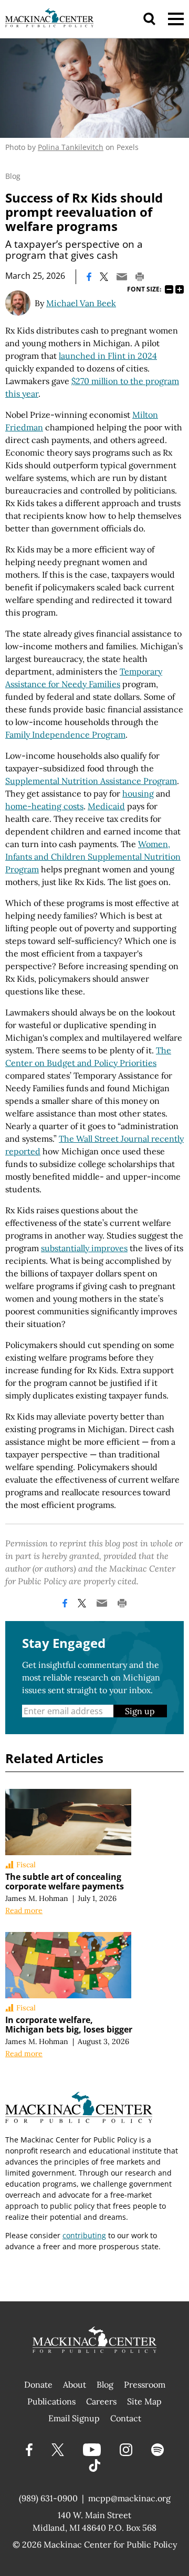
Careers (101, 2401)
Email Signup (74, 2418)
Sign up (140, 1711)
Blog (13, 176)
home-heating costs (44, 806)
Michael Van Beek (81, 303)
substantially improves (84, 1248)
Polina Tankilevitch (71, 147)
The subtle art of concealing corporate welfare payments (65, 1881)
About (75, 2384)
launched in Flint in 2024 (108, 356)
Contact (126, 2418)
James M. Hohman (37, 1898)
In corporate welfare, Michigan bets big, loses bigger (69, 2025)
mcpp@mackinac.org (129, 2498)
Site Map (144, 2401)
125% (180, 289)
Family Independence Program (65, 734)
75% (169, 289)
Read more (24, 1910)
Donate (38, 2384)
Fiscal (26, 1865)
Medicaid (106, 806)
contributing (84, 2235)
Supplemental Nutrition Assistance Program (91, 781)
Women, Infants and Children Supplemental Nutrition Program (93, 857)
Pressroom (145, 2384)
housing (138, 793)
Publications (51, 2401)
